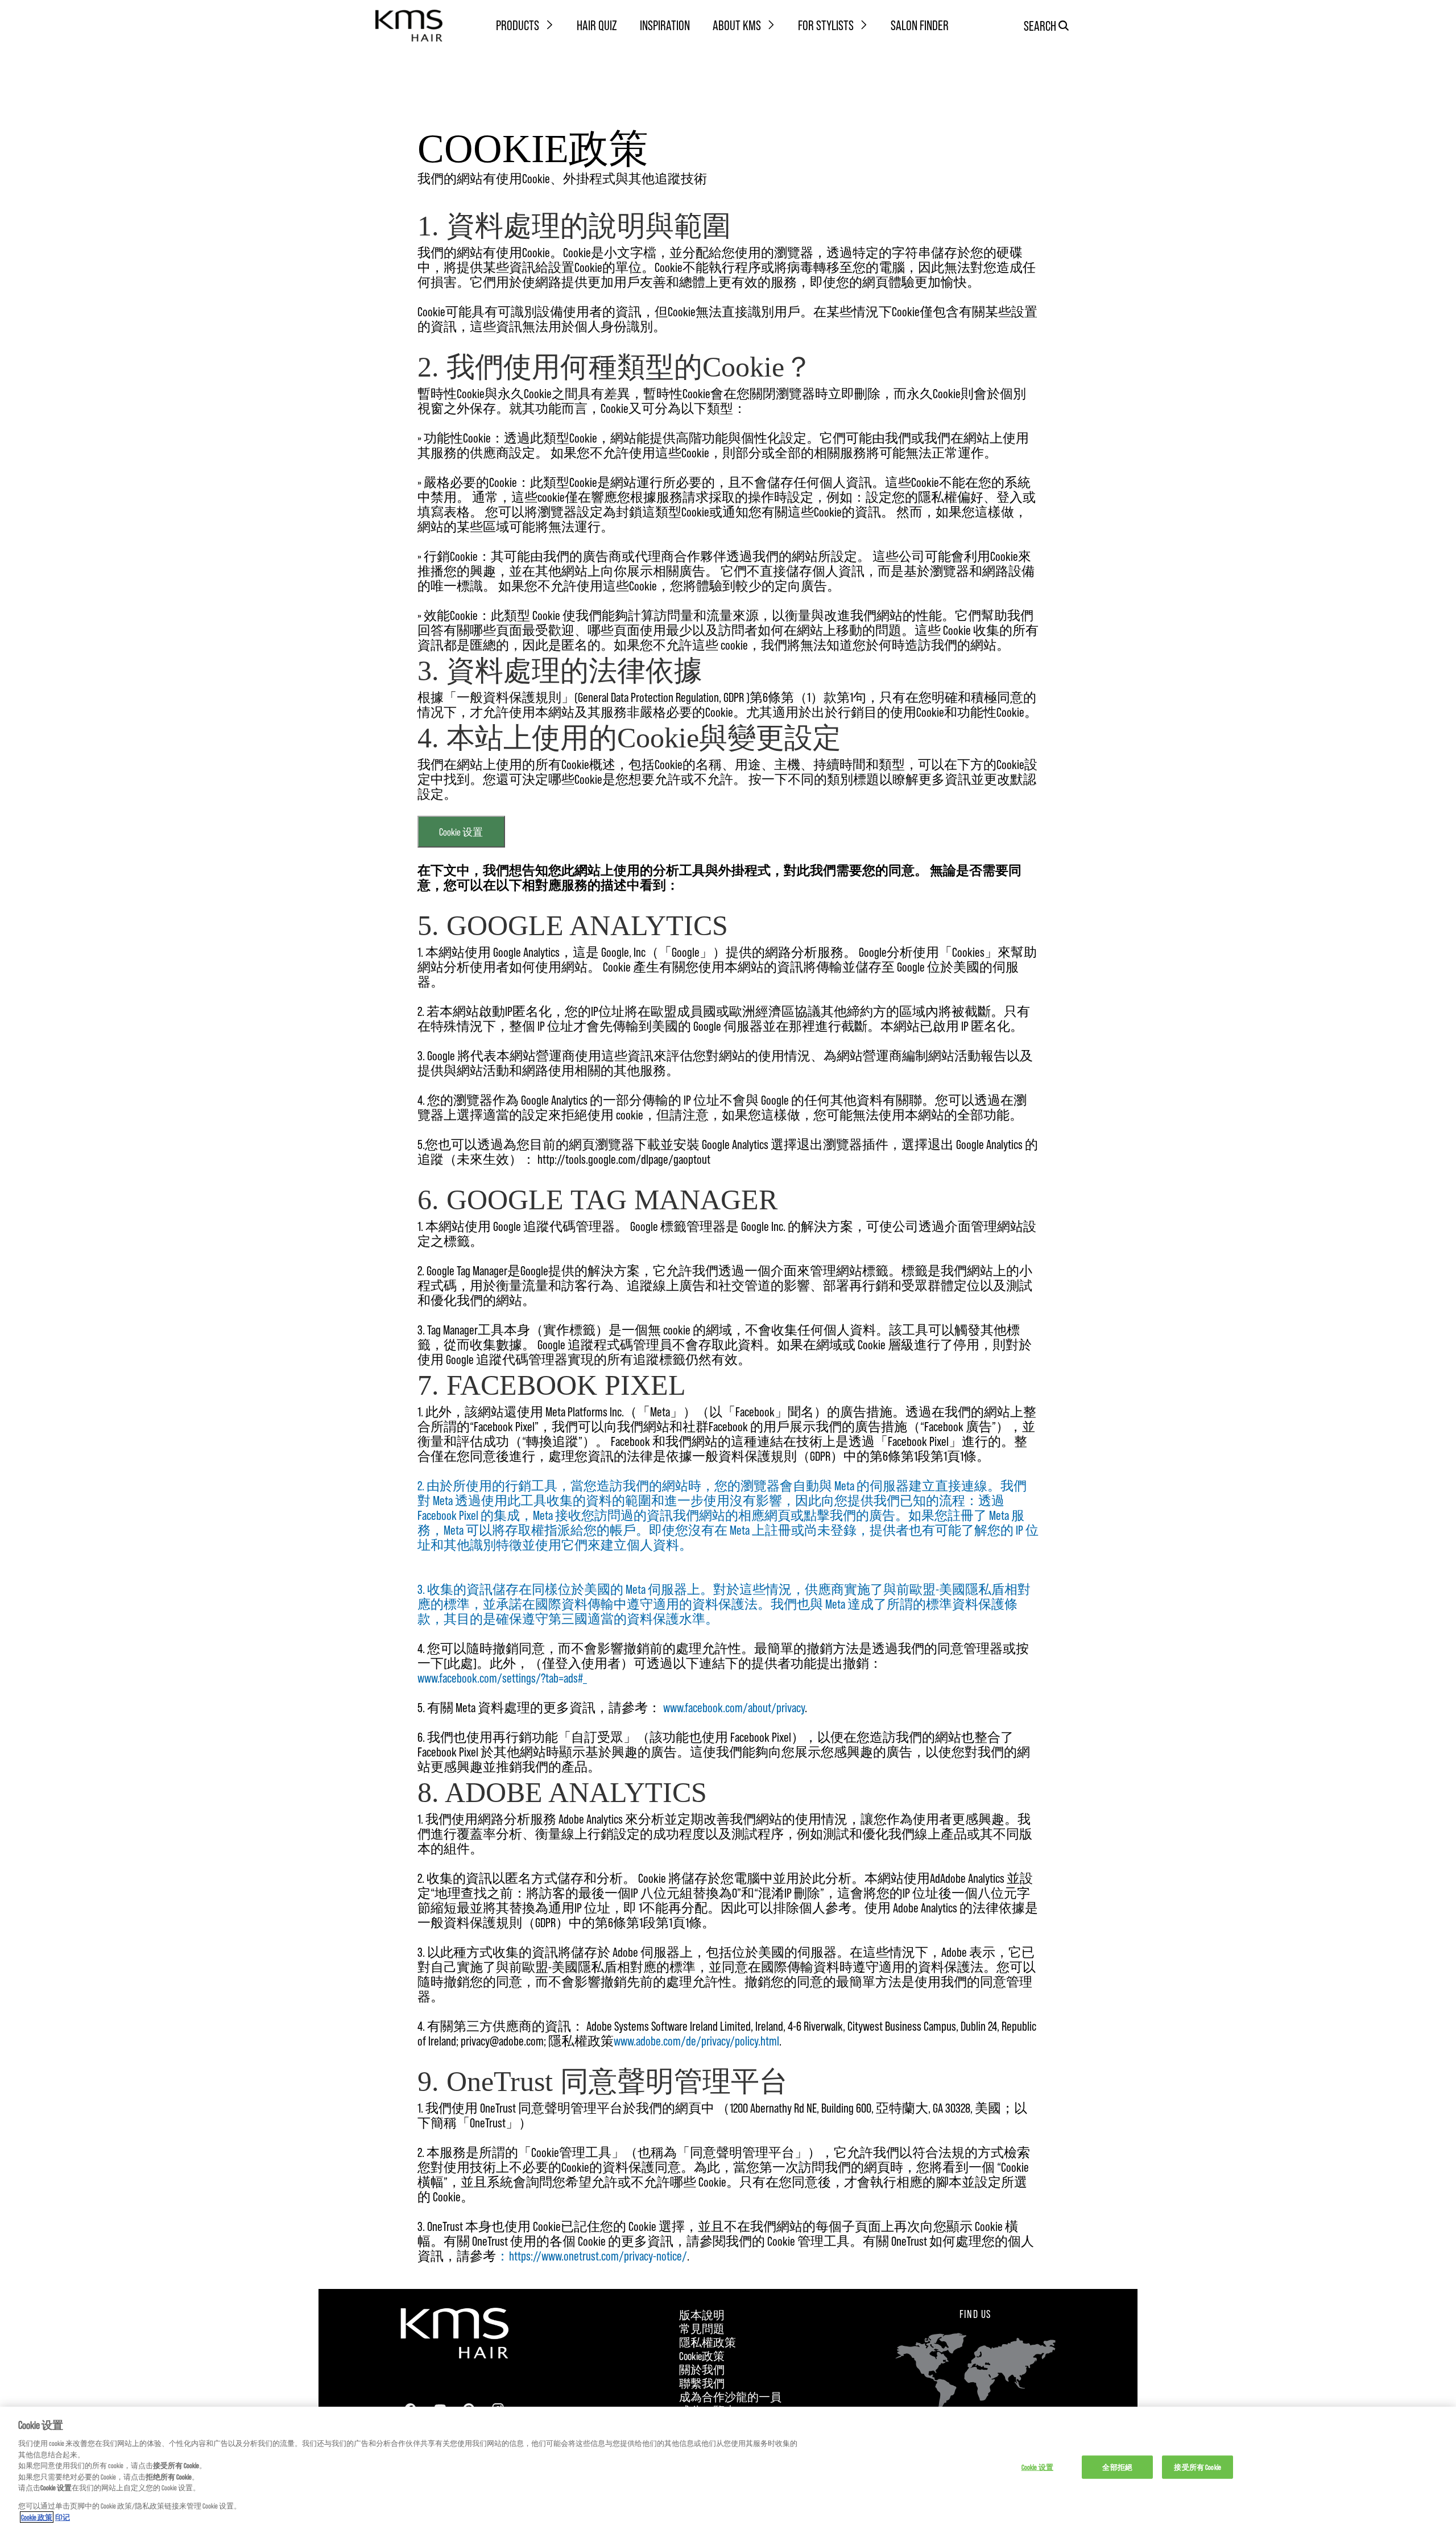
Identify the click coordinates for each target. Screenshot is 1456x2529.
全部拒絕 (1117, 2466)
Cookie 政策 (37, 2517)
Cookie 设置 (461, 832)
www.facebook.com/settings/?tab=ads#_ (502, 1677)
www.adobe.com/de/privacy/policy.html (696, 2040)
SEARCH (1040, 25)
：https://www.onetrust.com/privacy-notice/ (591, 2255)
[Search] (1064, 26)
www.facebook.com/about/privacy (734, 1707)
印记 (63, 2517)
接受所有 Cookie (1197, 2466)
